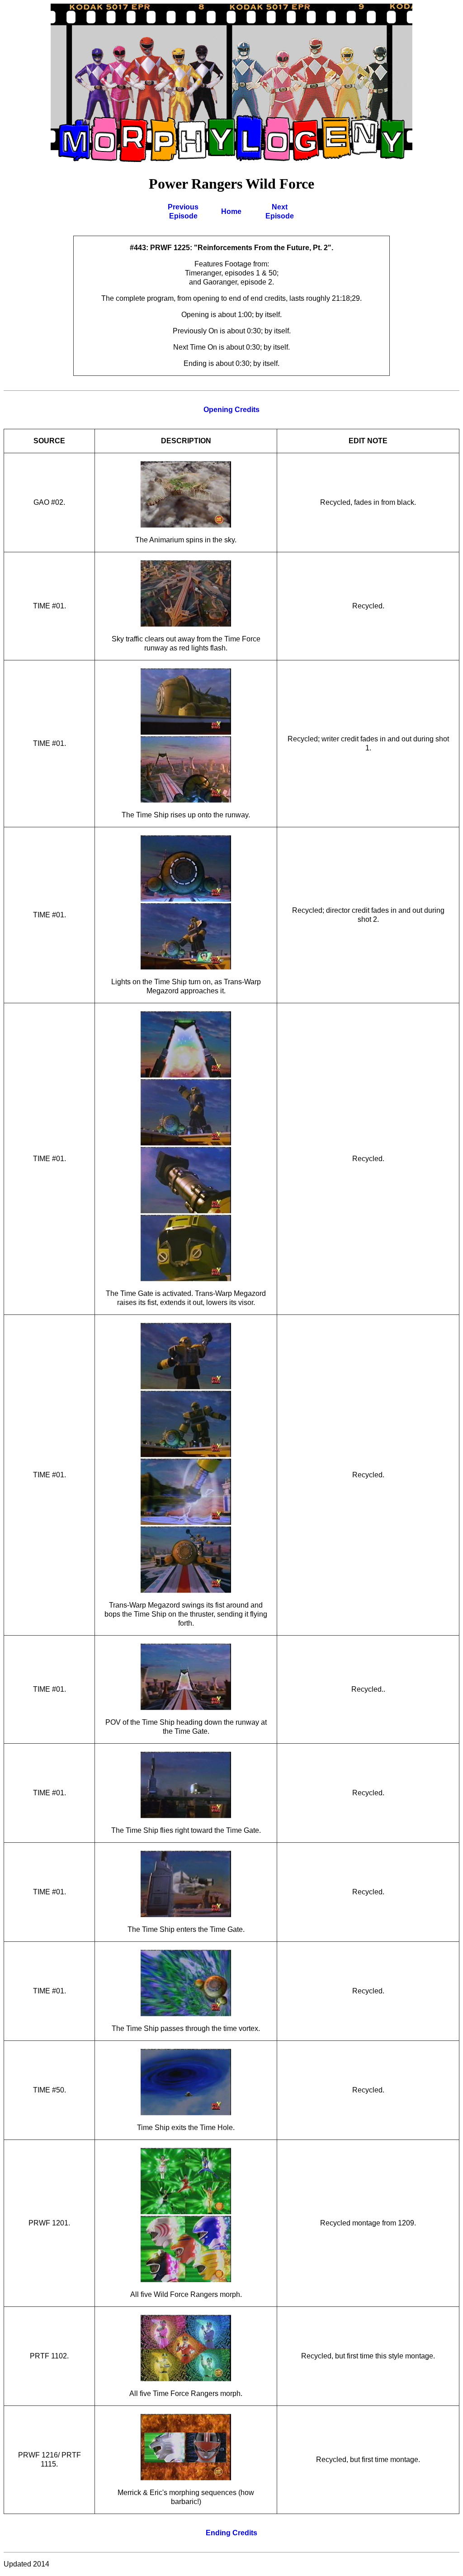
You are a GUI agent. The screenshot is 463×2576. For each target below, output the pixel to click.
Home (231, 211)
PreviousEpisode (183, 211)
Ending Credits (231, 2533)
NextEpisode (280, 211)
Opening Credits (231, 410)
